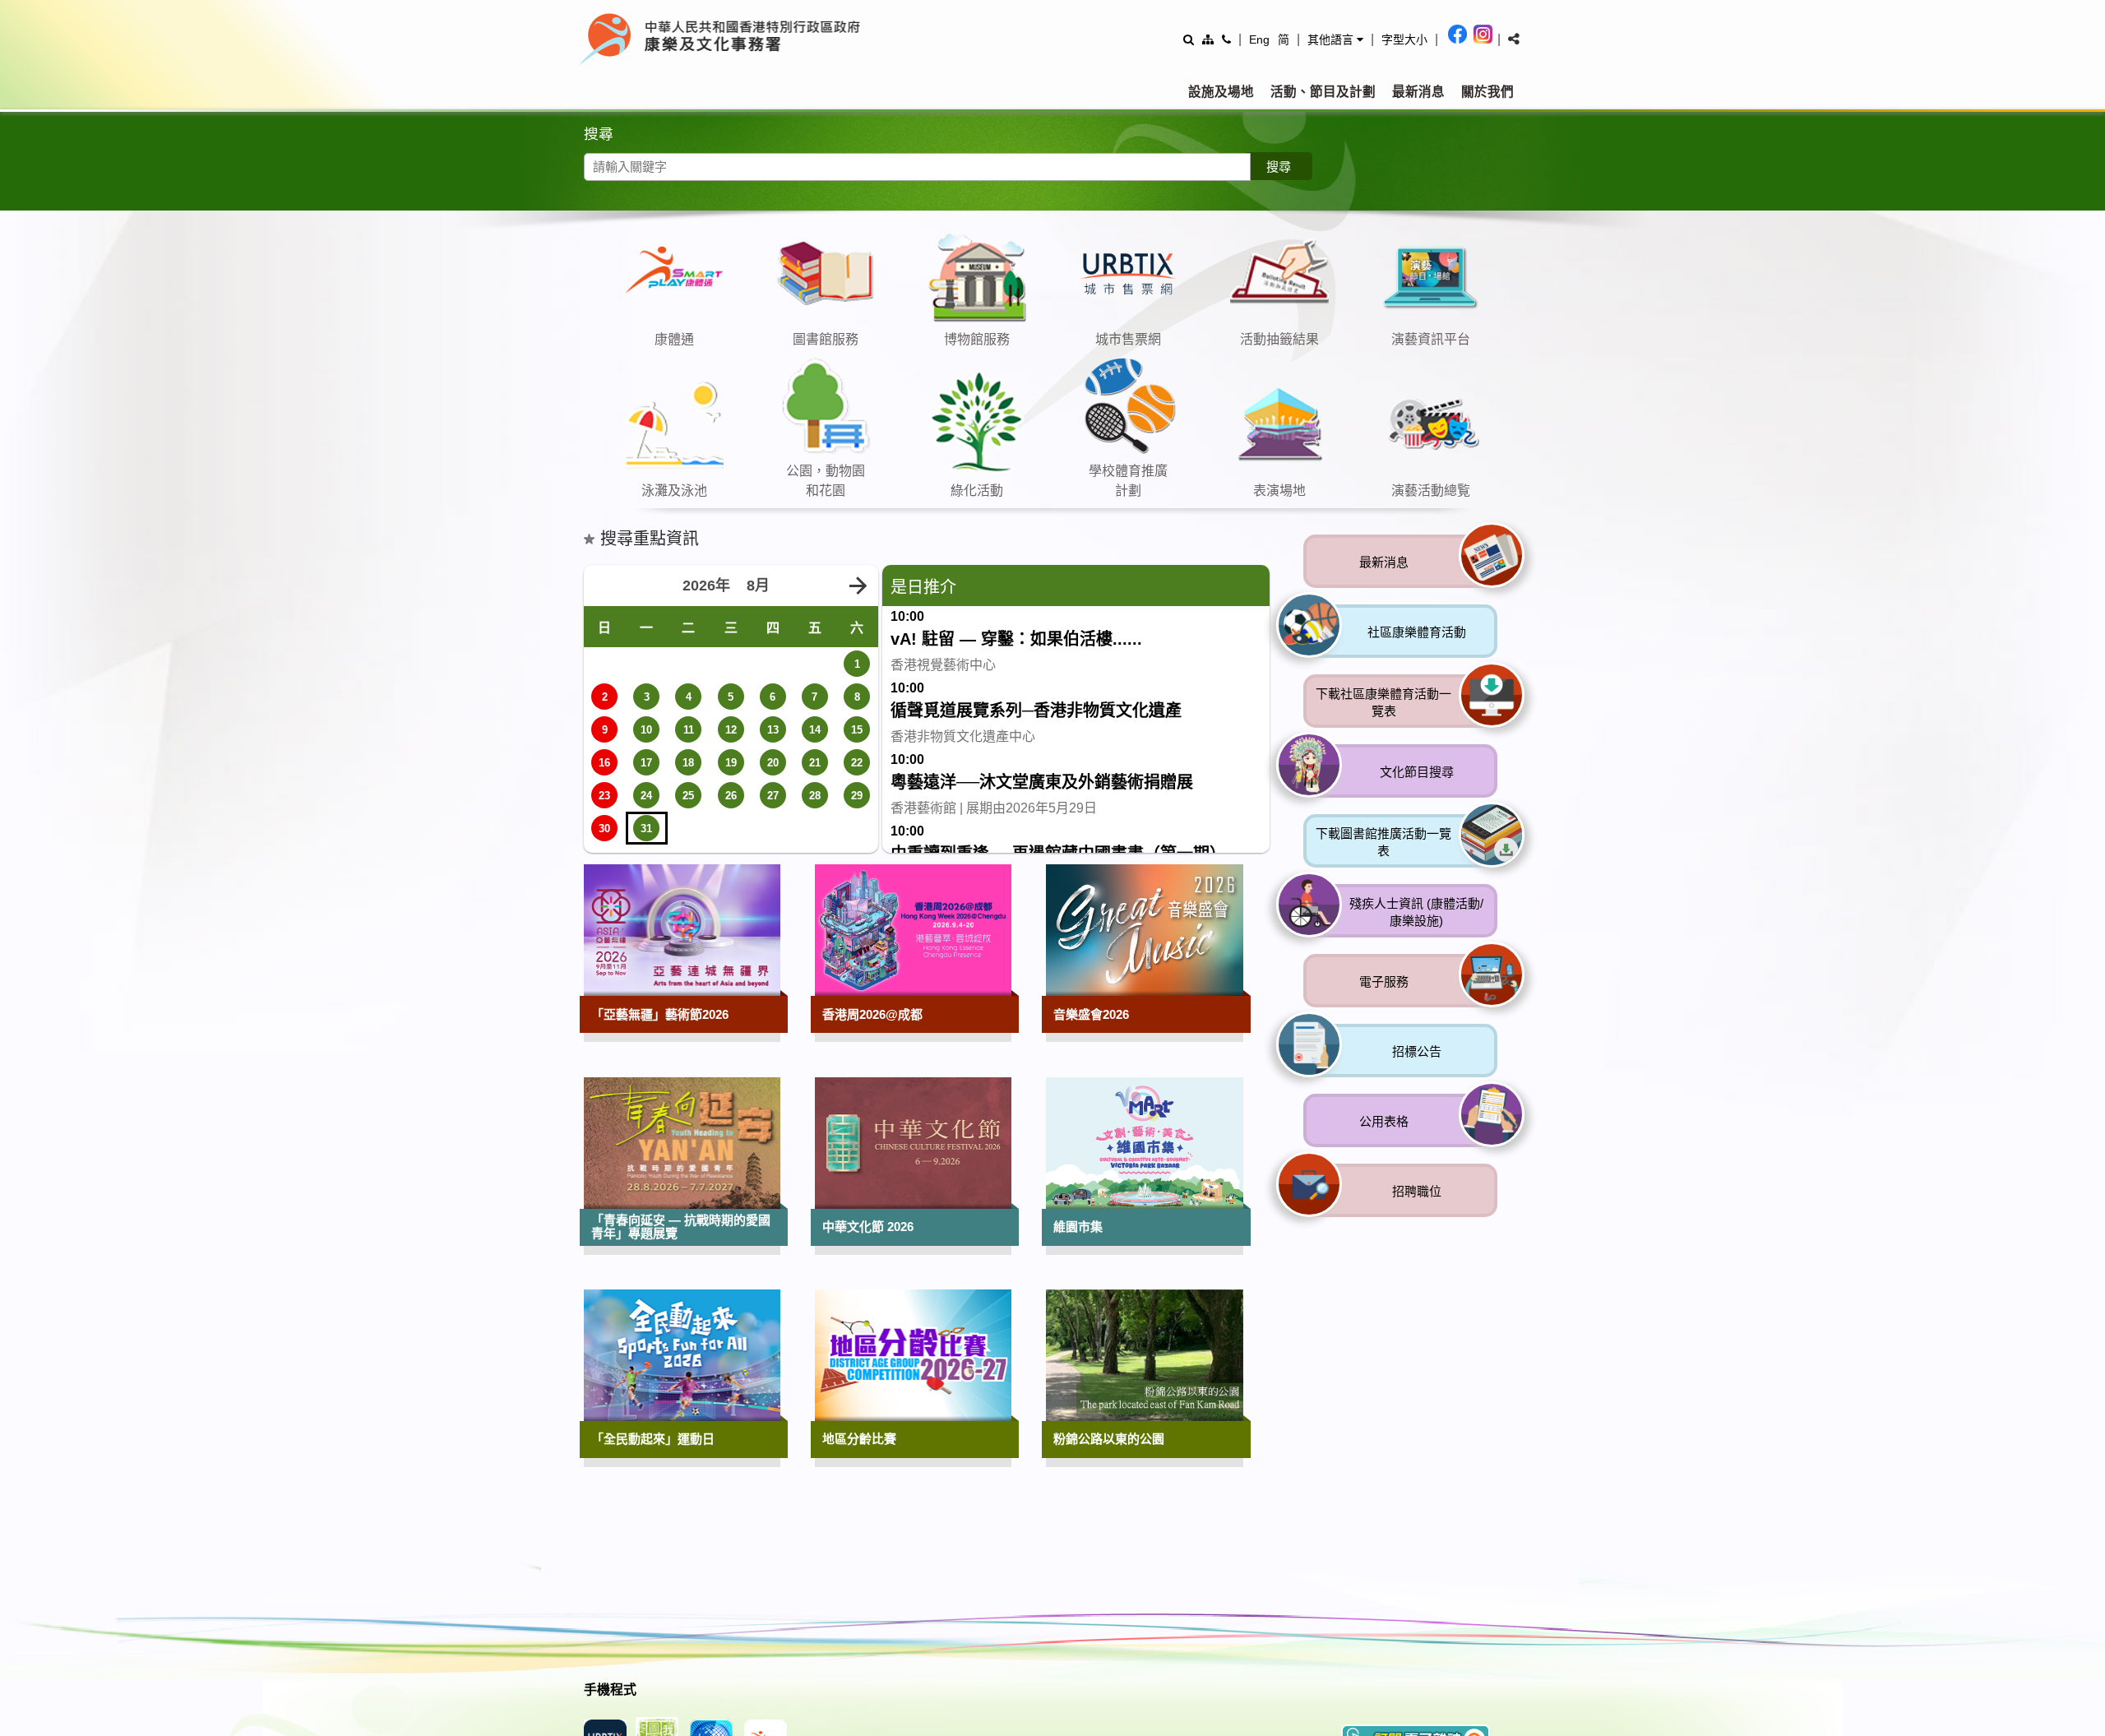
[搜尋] (1189, 39)
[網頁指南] (1208, 39)
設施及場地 (1221, 92)
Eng (1259, 39)
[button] (1335, 39)
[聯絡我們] (1226, 39)
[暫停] (1521, 376)
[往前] (1464, 376)
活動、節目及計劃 (1323, 92)
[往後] (1492, 376)
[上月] (604, 866)
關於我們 (1487, 92)
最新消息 (1418, 92)
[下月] (858, 866)
